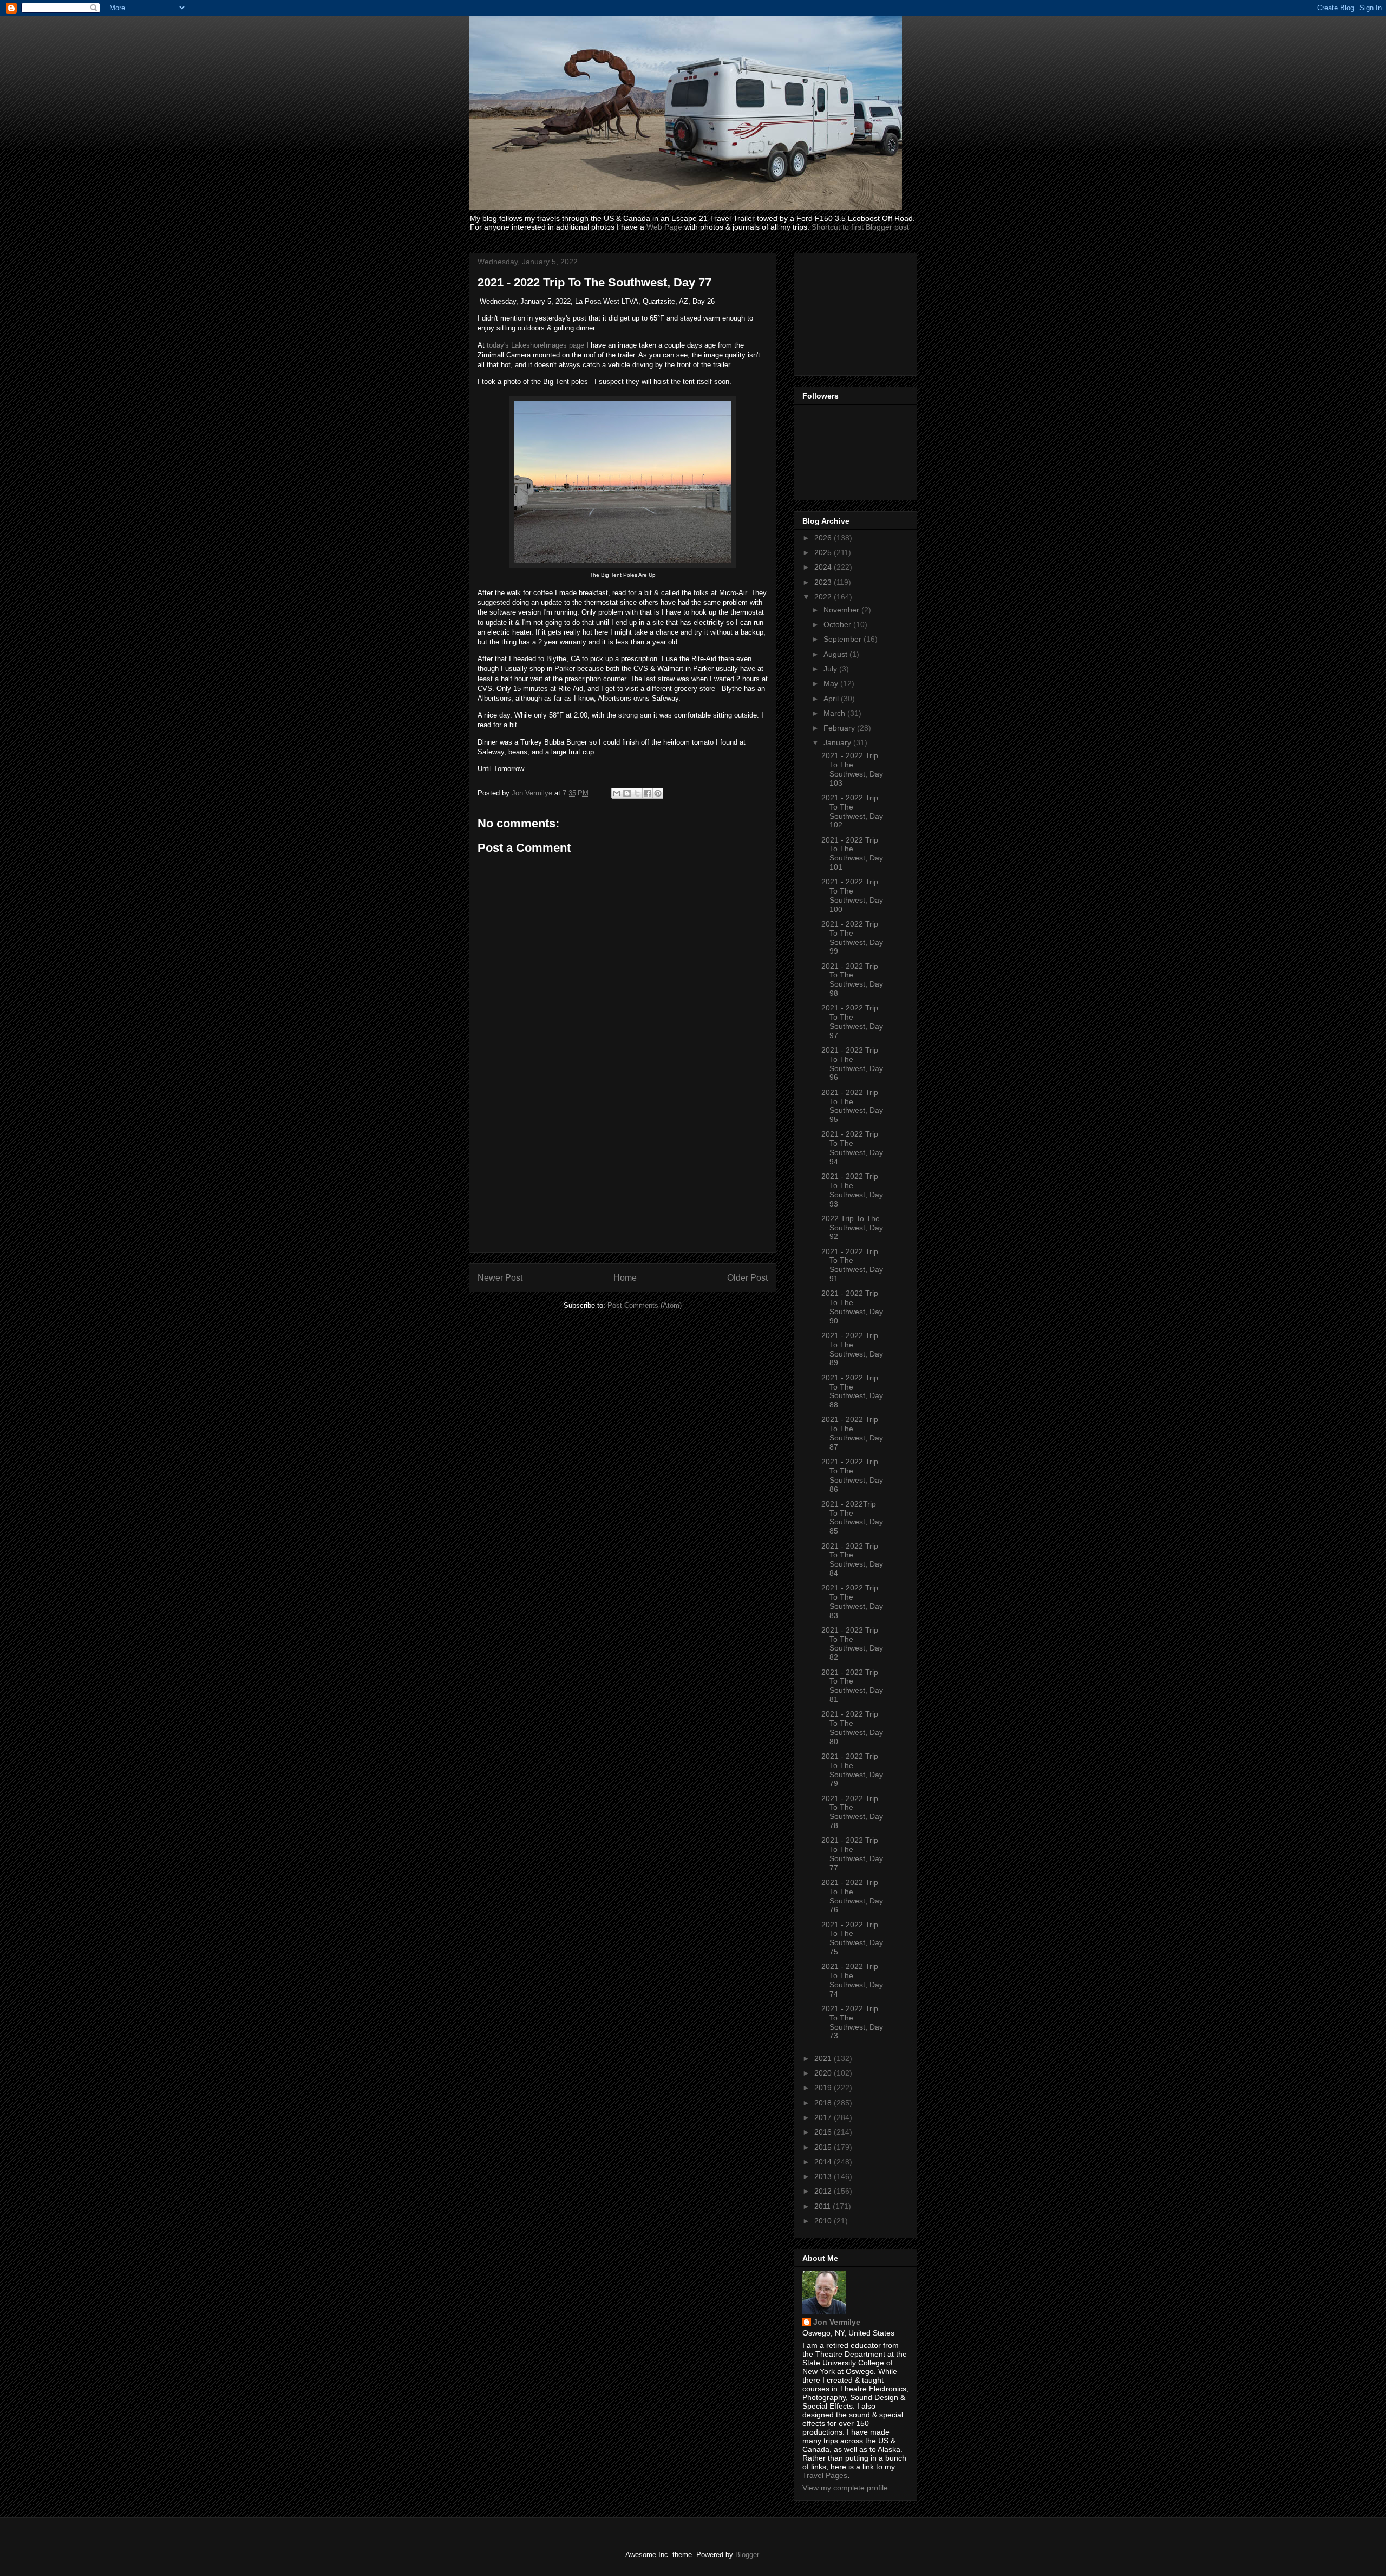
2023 (824, 582)
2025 (824, 552)
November (842, 610)
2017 (824, 2117)
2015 (824, 2147)
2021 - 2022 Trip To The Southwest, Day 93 (852, 1190)
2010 (824, 2221)
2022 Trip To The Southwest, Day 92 (852, 1228)
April (832, 699)
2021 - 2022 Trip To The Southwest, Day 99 (852, 937)
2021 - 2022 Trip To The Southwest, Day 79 (852, 1770)
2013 (824, 2176)
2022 (824, 597)
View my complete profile (845, 2488)
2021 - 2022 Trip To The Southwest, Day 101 (852, 853)
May (832, 683)
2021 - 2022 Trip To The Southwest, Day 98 (852, 980)
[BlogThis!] (627, 793)
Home (625, 1278)
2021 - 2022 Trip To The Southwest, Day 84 (852, 1560)
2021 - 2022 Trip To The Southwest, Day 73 (852, 2022)
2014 (824, 2162)
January (838, 742)
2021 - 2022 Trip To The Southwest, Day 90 (852, 1307)
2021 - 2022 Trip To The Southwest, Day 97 (852, 1021)
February (840, 728)
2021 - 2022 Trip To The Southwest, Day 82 (852, 1644)
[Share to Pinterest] (658, 793)
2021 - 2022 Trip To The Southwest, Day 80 (852, 1727)
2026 (824, 538)
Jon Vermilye (837, 2322)
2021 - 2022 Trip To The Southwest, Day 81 (852, 1686)
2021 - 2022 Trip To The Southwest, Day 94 (852, 1147)
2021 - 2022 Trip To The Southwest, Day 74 (852, 1980)
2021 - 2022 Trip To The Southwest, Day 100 (852, 895)
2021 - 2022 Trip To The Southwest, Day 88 (852, 1391)
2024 (824, 567)
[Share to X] (637, 793)
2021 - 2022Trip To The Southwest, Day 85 (852, 1517)
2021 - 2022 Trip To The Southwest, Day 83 (852, 1601)
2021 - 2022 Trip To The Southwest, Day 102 (852, 811)
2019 (824, 2088)
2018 (824, 2103)
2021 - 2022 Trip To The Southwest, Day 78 (852, 1812)
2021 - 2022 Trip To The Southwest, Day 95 (852, 1106)
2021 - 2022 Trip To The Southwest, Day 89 (852, 1349)
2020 (824, 2073)
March (835, 713)
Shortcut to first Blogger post (860, 227)
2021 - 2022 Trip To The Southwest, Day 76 (852, 1896)
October (838, 624)
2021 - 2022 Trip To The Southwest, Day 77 (852, 1854)
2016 (824, 2132)
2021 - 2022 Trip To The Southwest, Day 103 (852, 769)
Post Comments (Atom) (645, 1305)
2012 (824, 2191)
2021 (824, 2058)
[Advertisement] (623, 1176)
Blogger (747, 2555)
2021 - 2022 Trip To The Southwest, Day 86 (852, 1475)
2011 (823, 2206)
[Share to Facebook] (648, 793)
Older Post (747, 1278)
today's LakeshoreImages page (534, 345)
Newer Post (500, 1278)
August (836, 654)
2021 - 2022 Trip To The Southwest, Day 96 (852, 1064)
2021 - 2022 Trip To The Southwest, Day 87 (852, 1433)
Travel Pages (825, 2475)
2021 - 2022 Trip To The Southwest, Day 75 (852, 1938)
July (831, 669)
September (844, 639)
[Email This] (617, 793)
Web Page (664, 227)
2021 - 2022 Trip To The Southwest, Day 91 (852, 1265)
